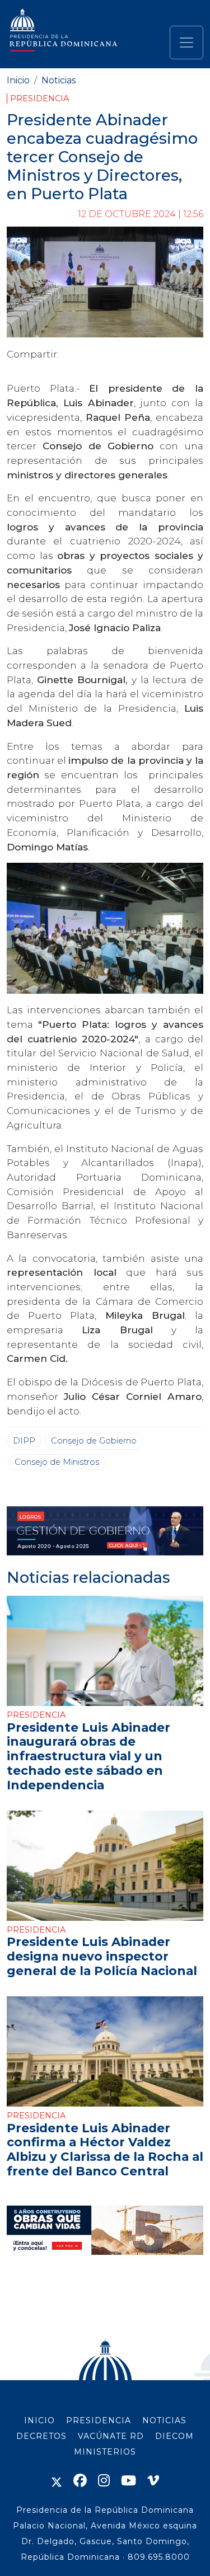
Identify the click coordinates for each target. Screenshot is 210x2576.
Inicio (18, 80)
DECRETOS (41, 2436)
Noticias (59, 80)
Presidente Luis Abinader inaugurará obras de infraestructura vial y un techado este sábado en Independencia (88, 1756)
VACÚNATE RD (111, 2436)
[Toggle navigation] (186, 43)
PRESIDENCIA (99, 2420)
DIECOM (174, 2436)
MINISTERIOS (105, 2452)
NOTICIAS (164, 2420)
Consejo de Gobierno (94, 1441)
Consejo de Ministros (57, 1462)
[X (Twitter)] (57, 2481)
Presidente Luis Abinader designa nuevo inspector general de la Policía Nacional (102, 1956)
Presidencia (39, 98)
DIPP (24, 1441)
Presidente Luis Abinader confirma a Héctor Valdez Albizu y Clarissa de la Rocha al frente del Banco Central (105, 2149)
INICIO (39, 2420)
